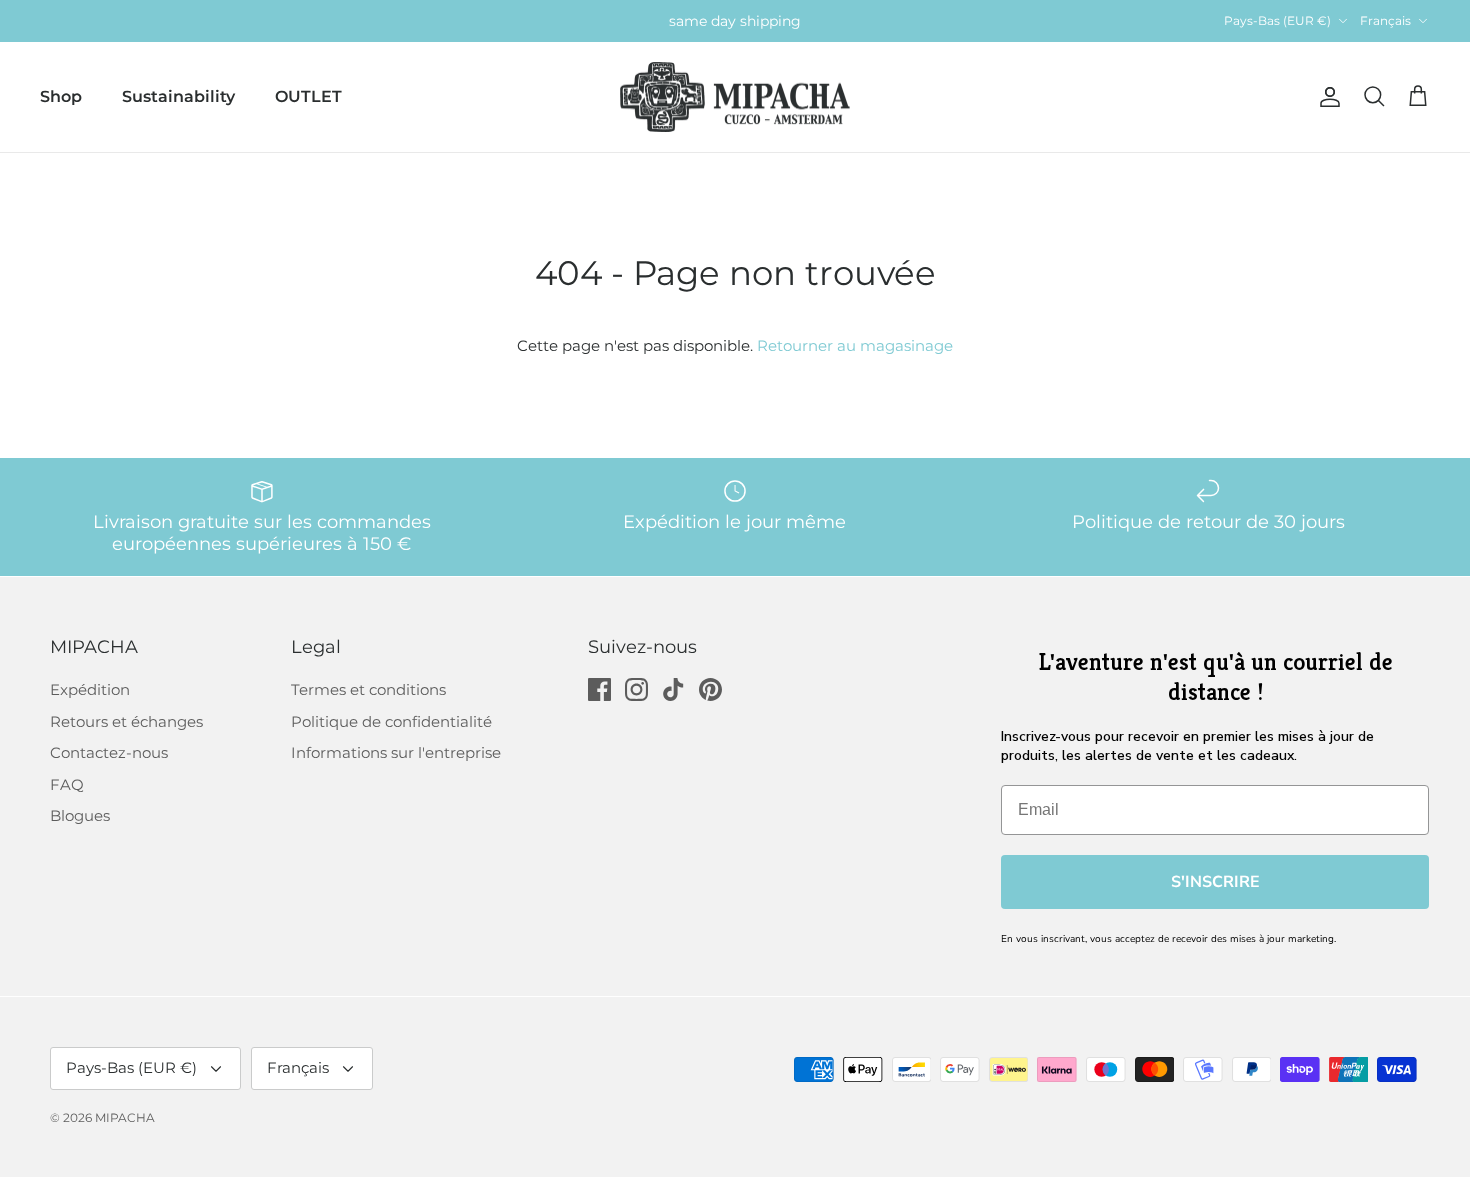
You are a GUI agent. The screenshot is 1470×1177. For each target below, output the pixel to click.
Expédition (90, 689)
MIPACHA (125, 1117)
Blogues (80, 815)
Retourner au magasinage (855, 345)
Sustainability (178, 96)
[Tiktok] (673, 689)
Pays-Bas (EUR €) (1277, 20)
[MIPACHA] (735, 97)
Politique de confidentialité (391, 721)
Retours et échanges (126, 721)
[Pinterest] (710, 689)
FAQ (67, 784)
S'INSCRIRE (1215, 882)
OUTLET (308, 96)
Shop (61, 96)
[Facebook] (599, 689)
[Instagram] (636, 689)
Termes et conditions (368, 689)
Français (1385, 20)
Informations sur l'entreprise (396, 752)
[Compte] (1326, 97)
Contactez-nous (109, 752)
